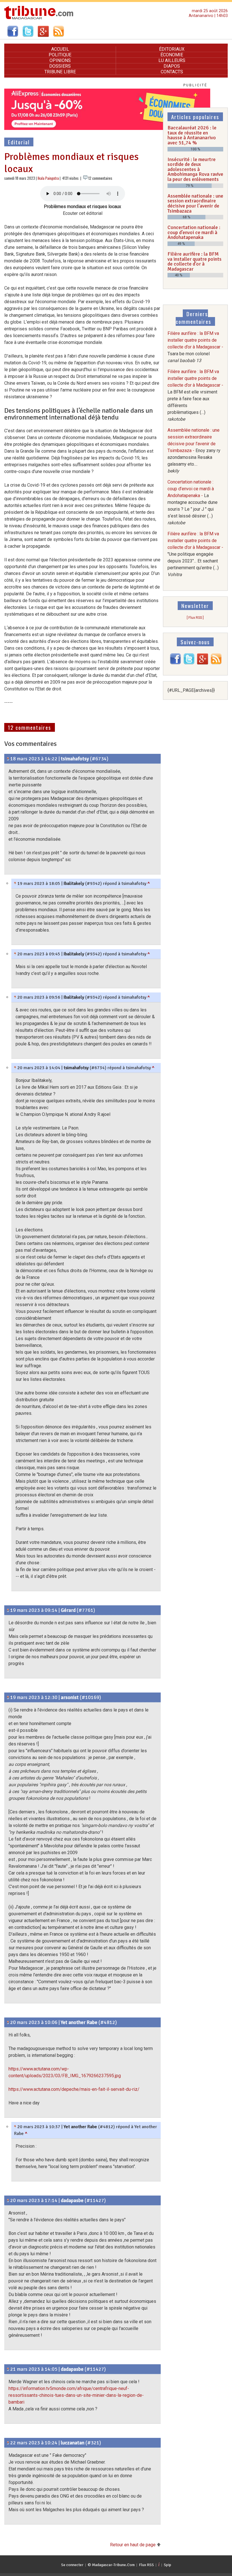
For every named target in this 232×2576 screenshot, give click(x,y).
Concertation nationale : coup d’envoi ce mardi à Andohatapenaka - (193, 502)
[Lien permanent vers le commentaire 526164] (8, 1610)
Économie (172, 55)
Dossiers (60, 66)
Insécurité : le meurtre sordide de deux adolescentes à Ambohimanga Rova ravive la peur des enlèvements (195, 169)
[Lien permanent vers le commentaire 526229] (8, 2022)
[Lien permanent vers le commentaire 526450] (8, 2443)
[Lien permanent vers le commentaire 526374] (8, 2369)
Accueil (60, 49)
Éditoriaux (172, 49)
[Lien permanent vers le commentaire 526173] (8, 1697)
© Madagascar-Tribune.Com (111, 2565)
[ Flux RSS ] (195, 618)
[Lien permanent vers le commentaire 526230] (15, 2127)
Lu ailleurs (172, 60)
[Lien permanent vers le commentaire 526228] (15, 997)
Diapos (172, 66)
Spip (167, 2565)
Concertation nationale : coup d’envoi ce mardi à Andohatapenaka (194, 232)
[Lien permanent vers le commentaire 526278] (15, 1068)
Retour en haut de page (133, 2545)
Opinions (60, 60)
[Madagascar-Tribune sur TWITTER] (189, 663)
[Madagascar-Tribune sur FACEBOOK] (175, 663)
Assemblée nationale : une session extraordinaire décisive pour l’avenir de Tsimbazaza (195, 203)
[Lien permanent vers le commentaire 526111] (8, 759)
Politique (60, 55)
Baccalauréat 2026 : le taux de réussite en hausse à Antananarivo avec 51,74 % (192, 135)
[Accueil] (39, 19)
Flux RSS (146, 2565)
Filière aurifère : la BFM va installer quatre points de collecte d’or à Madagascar (195, 261)
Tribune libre (60, 72)
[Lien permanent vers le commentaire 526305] (8, 2200)
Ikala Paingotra (48, 178)
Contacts (172, 72)
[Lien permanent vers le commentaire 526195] (15, 883)
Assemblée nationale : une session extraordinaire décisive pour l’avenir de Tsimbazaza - (194, 451)
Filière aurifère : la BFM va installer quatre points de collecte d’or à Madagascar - (195, 347)
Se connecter (72, 2565)
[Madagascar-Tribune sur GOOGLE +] (203, 663)
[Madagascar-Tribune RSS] (216, 663)
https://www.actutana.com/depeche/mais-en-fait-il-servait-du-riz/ (74, 2089)
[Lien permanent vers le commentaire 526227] (15, 954)
